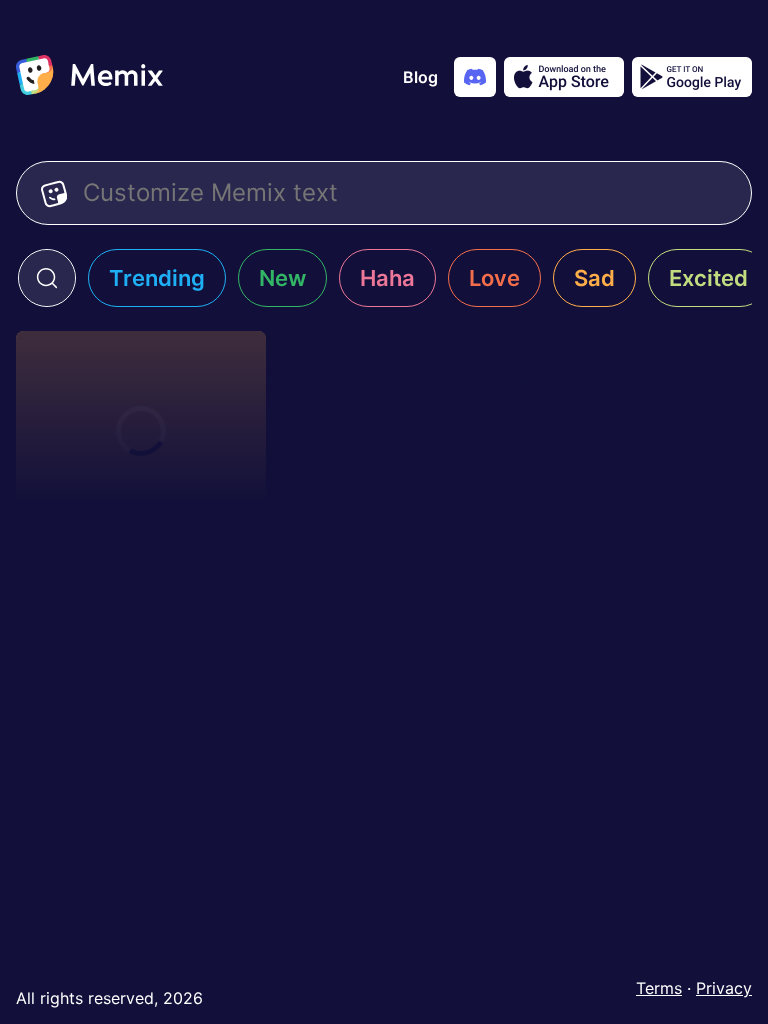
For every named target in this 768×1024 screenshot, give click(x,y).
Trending (157, 278)
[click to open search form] (47, 278)
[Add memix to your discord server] (475, 77)
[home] (89, 77)
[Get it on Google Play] (692, 77)
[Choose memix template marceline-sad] (141, 431)
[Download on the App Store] (564, 77)
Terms (659, 988)
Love (494, 278)
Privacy (724, 988)
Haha (387, 278)
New (282, 278)
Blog (420, 77)
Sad (594, 278)
